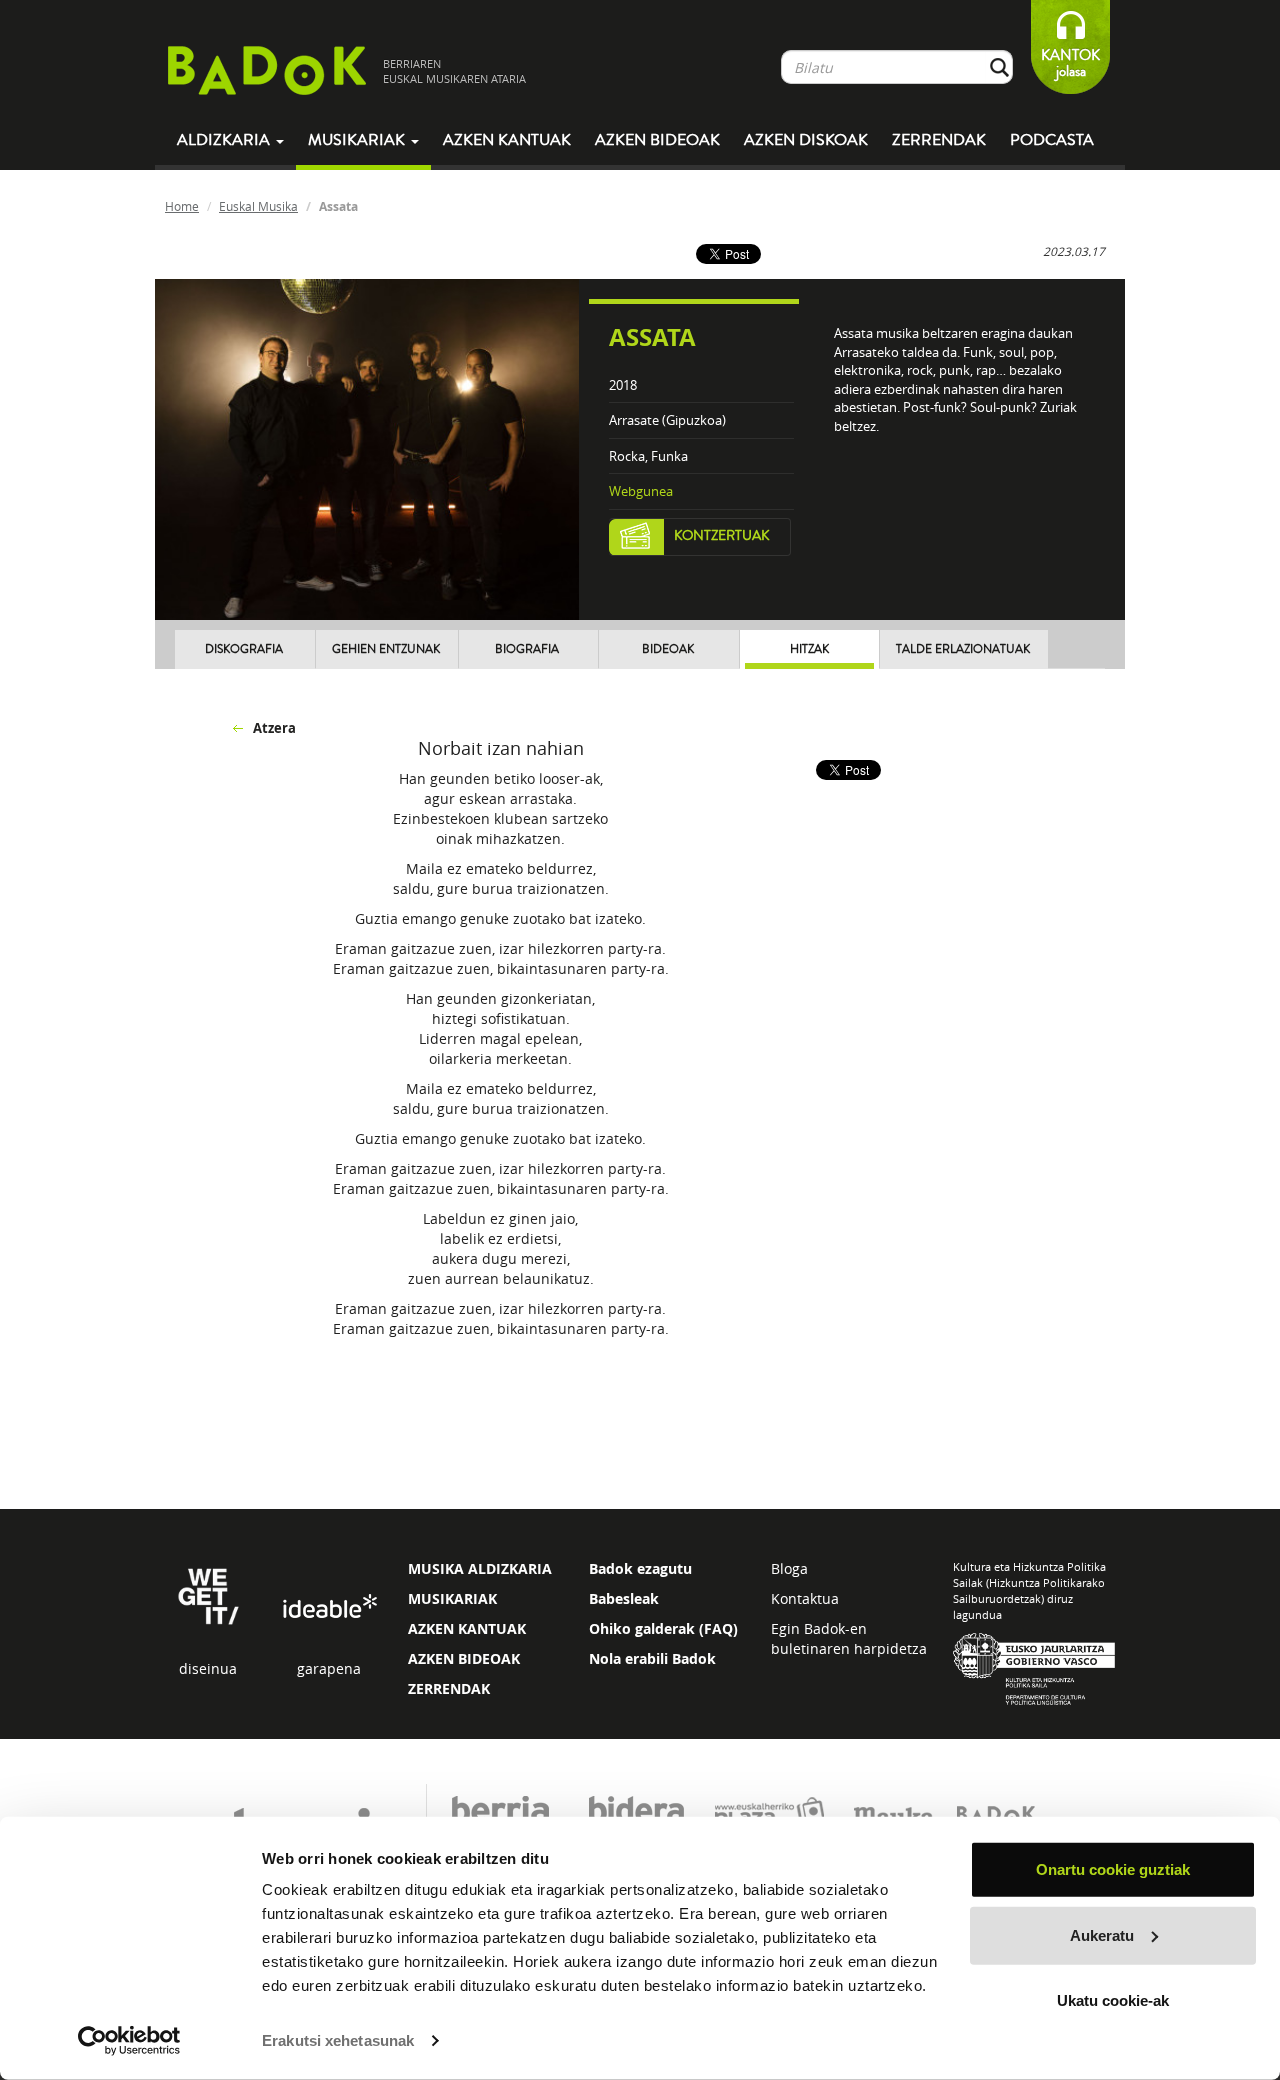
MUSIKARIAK (452, 1598)
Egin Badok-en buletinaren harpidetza (849, 1638)
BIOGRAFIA (527, 649)
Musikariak (358, 140)
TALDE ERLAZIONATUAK (963, 649)
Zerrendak (939, 140)
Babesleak (624, 1598)
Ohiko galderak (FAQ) (663, 1628)
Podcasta (1052, 140)
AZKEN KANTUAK (467, 1628)
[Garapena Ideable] (329, 1607)
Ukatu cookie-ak (1113, 2000)
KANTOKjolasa (1070, 63)
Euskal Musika (258, 206)
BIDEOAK (668, 649)
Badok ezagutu (640, 1568)
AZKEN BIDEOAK (464, 1658)
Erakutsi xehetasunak (338, 2040)
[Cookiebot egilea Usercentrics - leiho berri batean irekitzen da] (129, 2041)
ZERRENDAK (449, 1688)
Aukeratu (1102, 1934)
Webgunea (641, 491)
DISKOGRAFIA (244, 649)
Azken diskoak (806, 140)
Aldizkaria (225, 140)
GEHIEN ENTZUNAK (386, 649)
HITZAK (809, 649)
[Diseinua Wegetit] (208, 1594)
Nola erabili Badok (652, 1658)
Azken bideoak (657, 140)
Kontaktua (805, 1598)
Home (182, 206)
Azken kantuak (507, 140)
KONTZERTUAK (722, 536)
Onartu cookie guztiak (1113, 1869)
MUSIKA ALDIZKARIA (480, 1568)
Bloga (789, 1568)
